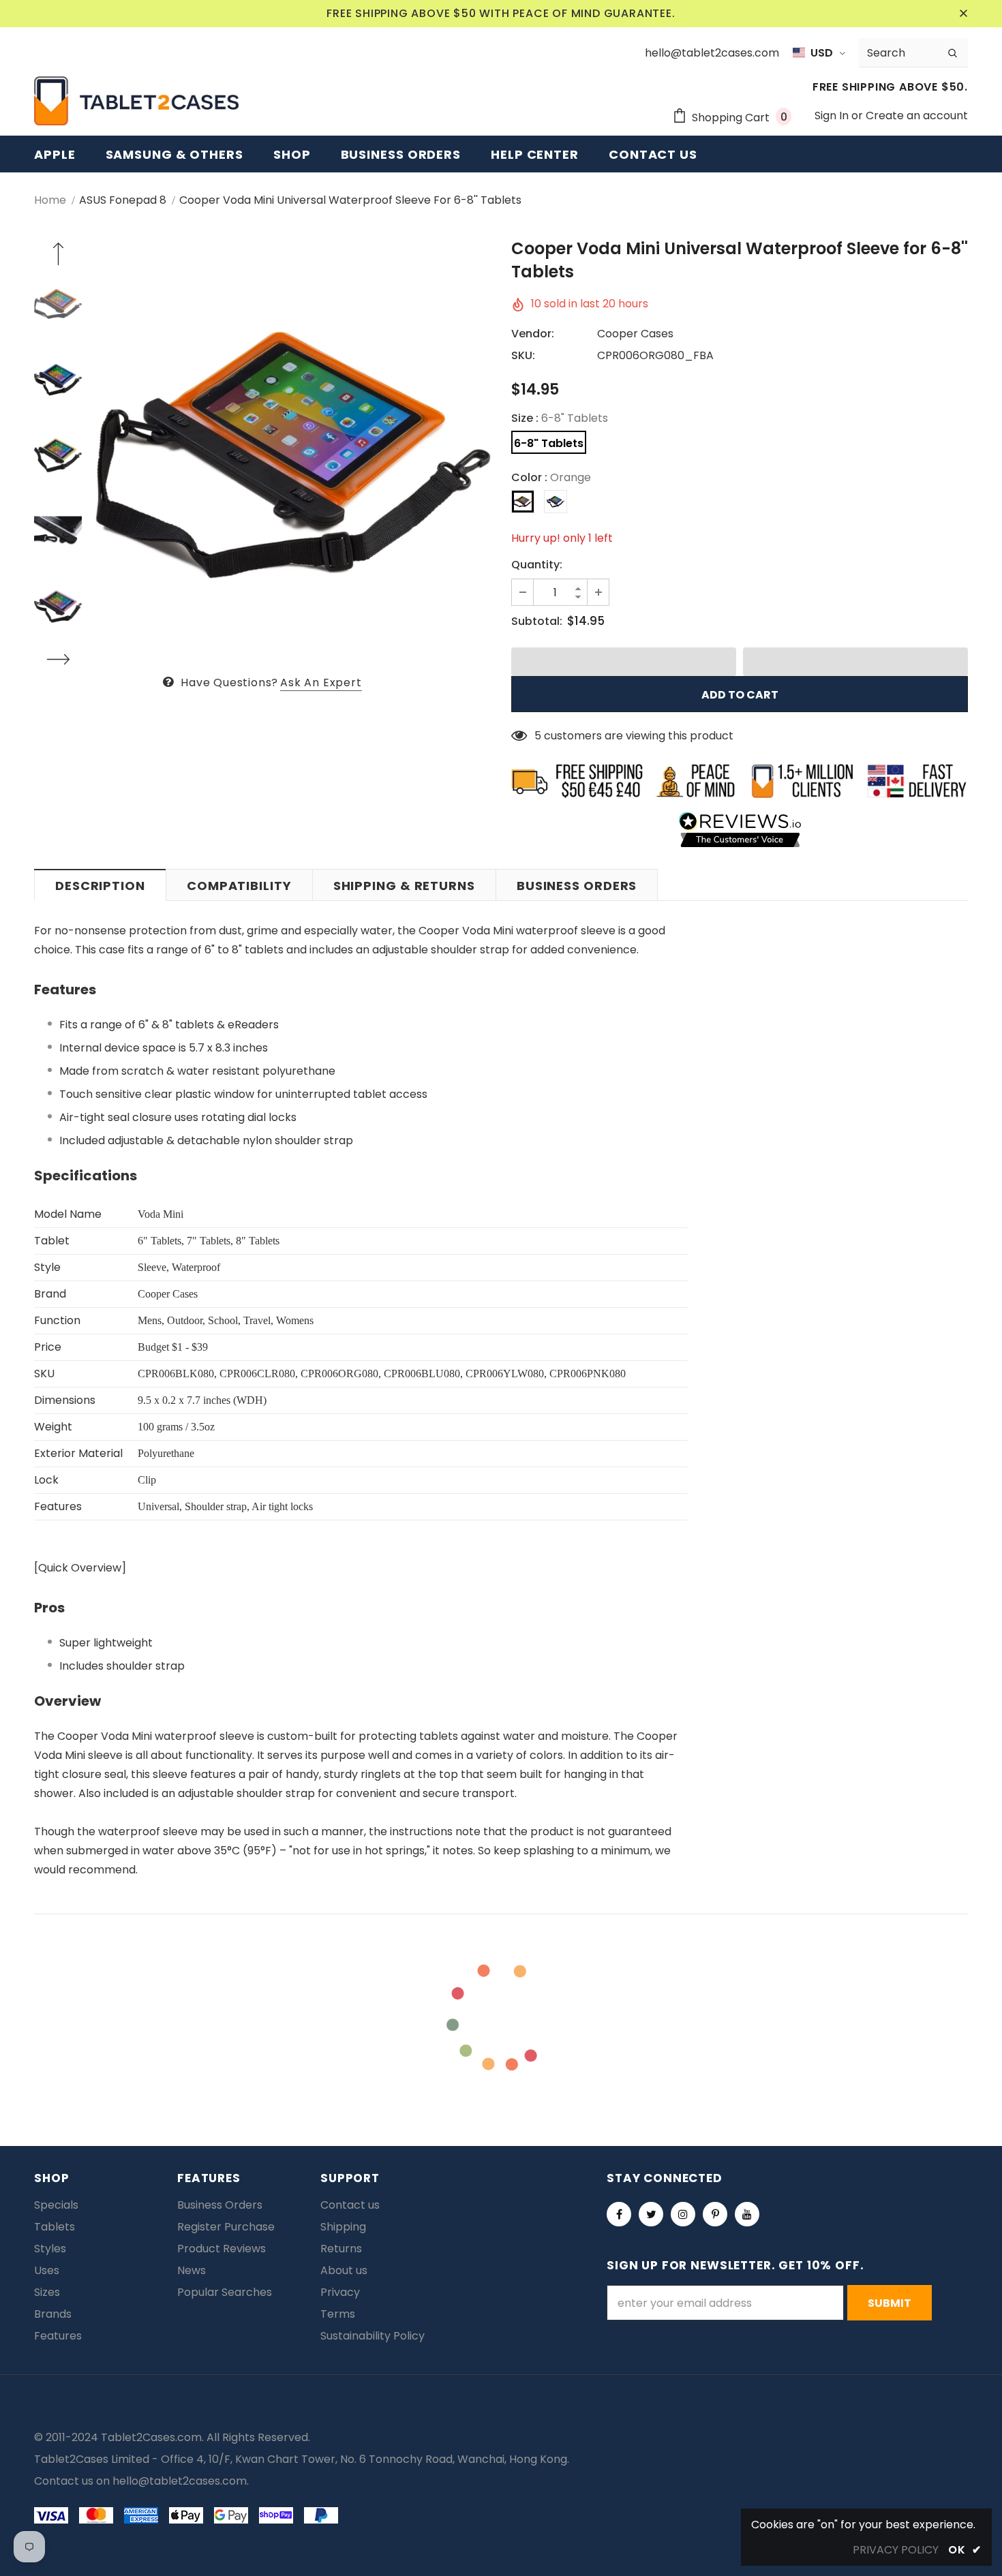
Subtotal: (537, 621)
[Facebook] (619, 2214)
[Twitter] (651, 2214)
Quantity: (537, 565)
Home (50, 200)
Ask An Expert (321, 683)
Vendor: (533, 334)
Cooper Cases (635, 334)
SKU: (523, 355)
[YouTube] (747, 2214)
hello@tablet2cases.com (180, 2481)
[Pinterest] (715, 2214)
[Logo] (136, 101)
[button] (624, 662)
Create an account (917, 116)
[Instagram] (683, 2214)
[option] (293, 455)
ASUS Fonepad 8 (123, 200)
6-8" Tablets (549, 443)
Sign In (833, 116)
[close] (963, 14)
